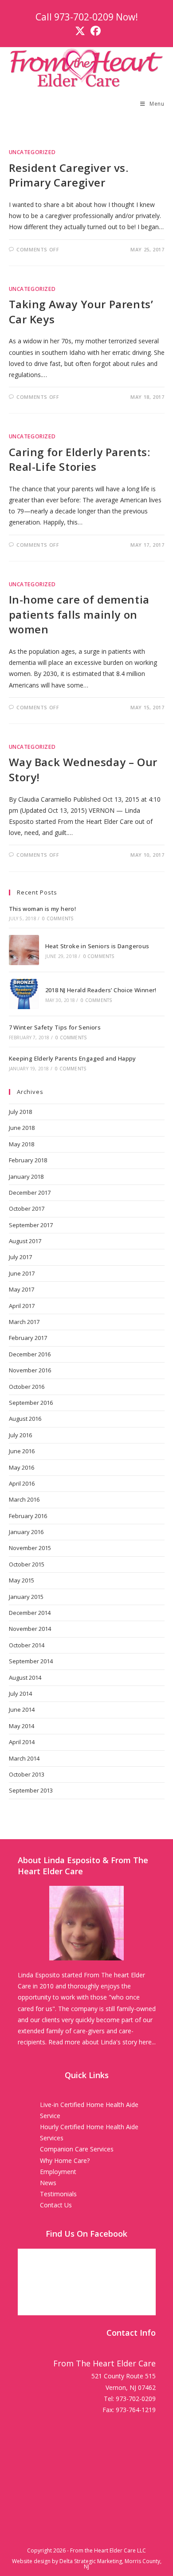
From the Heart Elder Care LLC (108, 2550)
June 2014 (22, 1709)
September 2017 (31, 1225)
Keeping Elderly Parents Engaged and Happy (73, 1058)
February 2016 (28, 1516)
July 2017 (20, 1257)
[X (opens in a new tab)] (80, 31)
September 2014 (31, 1661)
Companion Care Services (77, 2149)
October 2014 (27, 1645)
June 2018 (22, 1128)
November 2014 (30, 1629)
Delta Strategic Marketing (91, 2561)
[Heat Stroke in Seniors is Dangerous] (24, 950)
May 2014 (22, 1726)
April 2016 (22, 1483)
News (48, 2183)
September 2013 (31, 1790)
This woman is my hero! (43, 909)
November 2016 (30, 1370)
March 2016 (24, 1499)
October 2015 (27, 1564)
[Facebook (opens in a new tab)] (94, 31)
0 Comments (58, 918)
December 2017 (30, 1193)
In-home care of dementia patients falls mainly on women (79, 614)
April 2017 (22, 1306)
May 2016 (22, 1467)
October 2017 (27, 1208)
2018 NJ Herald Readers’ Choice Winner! (101, 990)
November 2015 (30, 1548)
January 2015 (26, 1597)
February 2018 (28, 1160)
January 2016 (26, 1532)
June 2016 (22, 1451)
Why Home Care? (65, 2161)
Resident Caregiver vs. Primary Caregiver (69, 175)
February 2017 (28, 1338)
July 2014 (20, 1693)
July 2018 (20, 1112)
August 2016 (25, 1419)
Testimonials (58, 2194)
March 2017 (24, 1322)
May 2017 (22, 1289)
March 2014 (24, 1758)
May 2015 (22, 1580)
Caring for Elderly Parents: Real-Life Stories (80, 459)
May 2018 (22, 1144)
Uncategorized (32, 152)
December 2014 (30, 1613)
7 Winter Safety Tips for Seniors (55, 1027)
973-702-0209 (84, 17)
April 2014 (22, 1742)
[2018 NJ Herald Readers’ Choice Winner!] (24, 994)
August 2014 (25, 1678)
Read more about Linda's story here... (102, 2042)
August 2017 (25, 1241)
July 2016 (20, 1435)
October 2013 (27, 1774)
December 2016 (30, 1354)
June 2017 (22, 1273)
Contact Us (56, 2205)
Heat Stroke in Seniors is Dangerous (97, 946)
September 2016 (31, 1403)
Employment (58, 2172)
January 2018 (26, 1177)
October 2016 (27, 1387)
